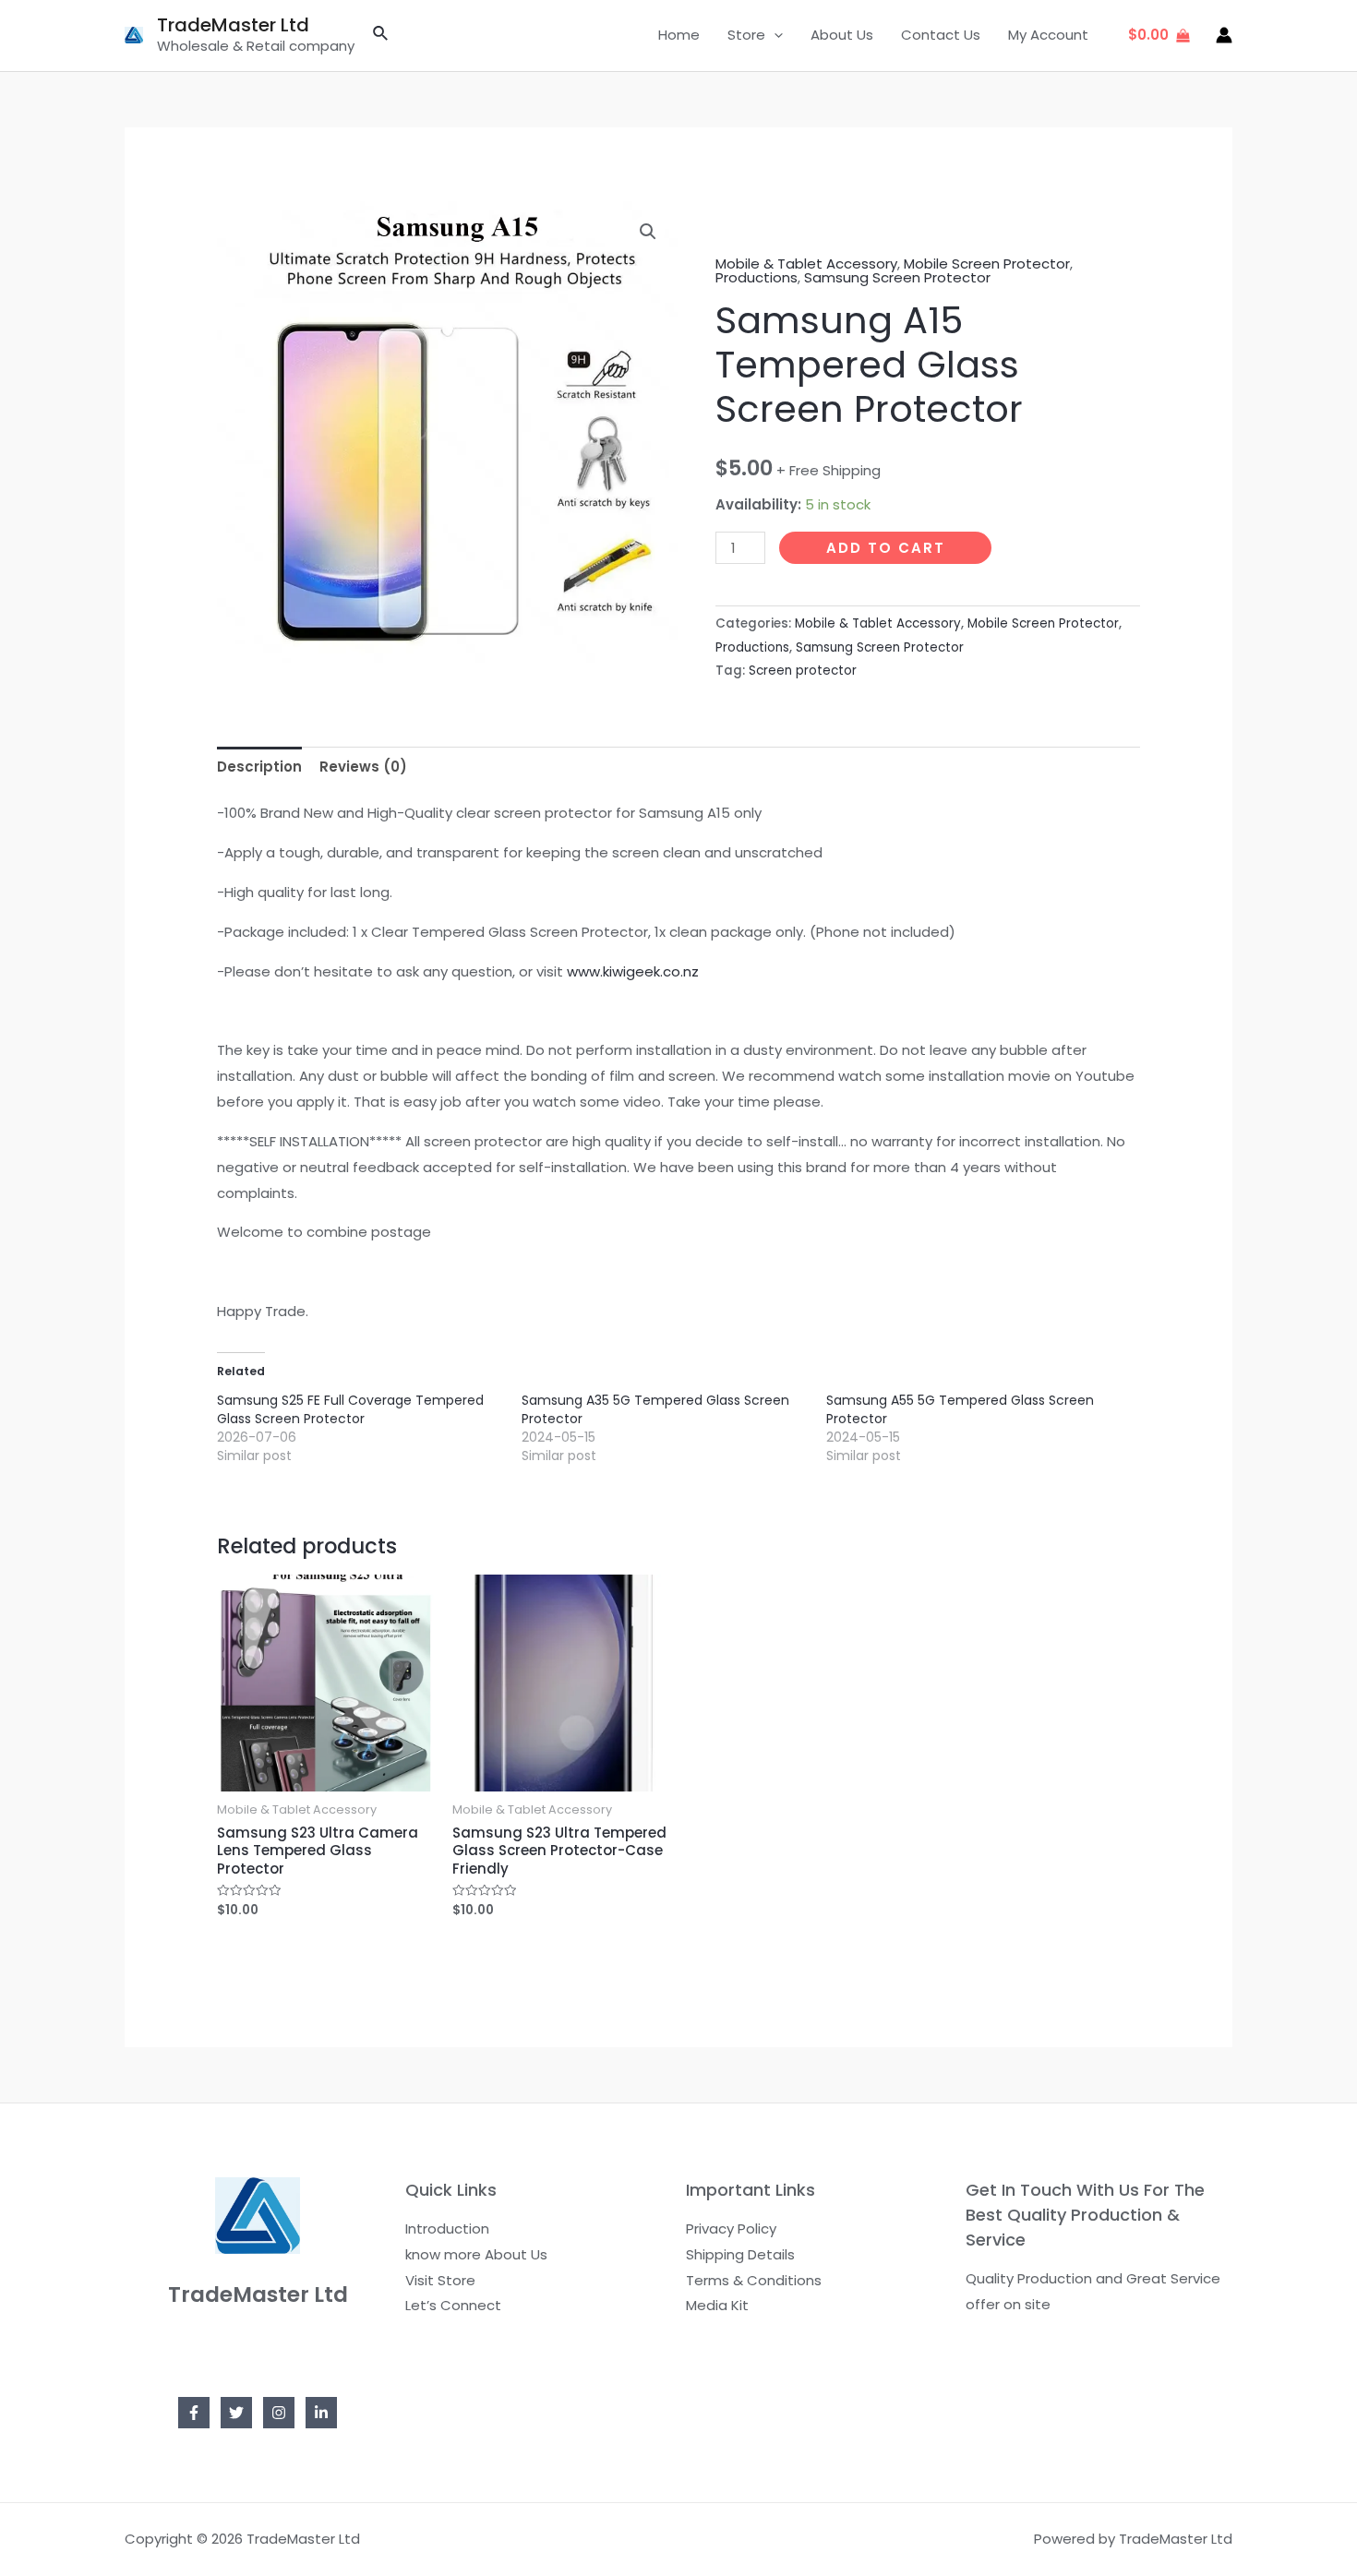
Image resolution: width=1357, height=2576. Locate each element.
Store (746, 35)
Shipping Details (740, 2254)
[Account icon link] (1224, 35)
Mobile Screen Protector (987, 264)
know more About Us (476, 2254)
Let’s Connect (453, 2305)
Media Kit (717, 2305)
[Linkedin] (321, 2413)
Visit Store (440, 2280)
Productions (757, 277)
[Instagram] (279, 2413)
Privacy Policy (731, 2229)
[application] (774, 35)
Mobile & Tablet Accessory (806, 264)
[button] (648, 232)
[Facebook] (194, 2413)
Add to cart (886, 548)
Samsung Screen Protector (897, 277)
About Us (842, 35)
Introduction (447, 2229)
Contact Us (941, 35)
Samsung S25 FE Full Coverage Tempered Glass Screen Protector (350, 1409)
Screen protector (803, 671)
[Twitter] (236, 2413)
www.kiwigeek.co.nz (633, 971)
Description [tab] (259, 767)
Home (679, 35)
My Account (1048, 35)
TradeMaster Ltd (233, 25)
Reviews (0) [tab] (363, 767)
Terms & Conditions (754, 2280)
